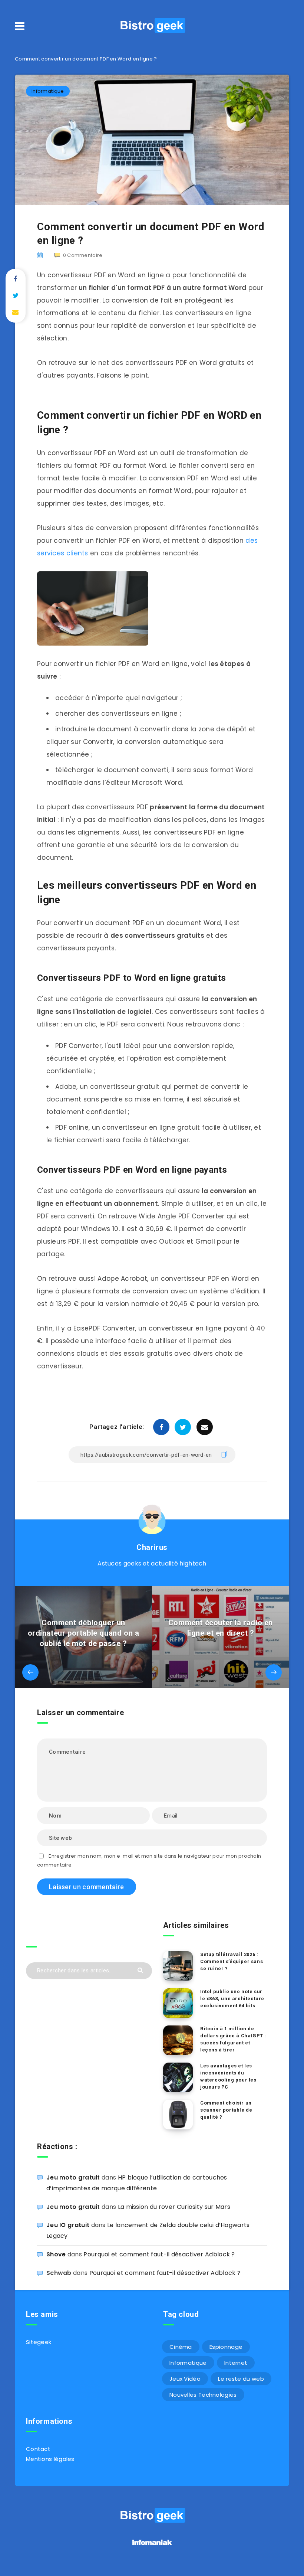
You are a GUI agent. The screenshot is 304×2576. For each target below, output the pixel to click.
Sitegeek (39, 2342)
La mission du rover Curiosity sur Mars (174, 2207)
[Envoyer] (141, 1970)
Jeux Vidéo (185, 2379)
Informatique (48, 91)
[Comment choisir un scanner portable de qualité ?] (178, 2115)
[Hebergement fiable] (152, 2546)
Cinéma (181, 2347)
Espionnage (226, 2347)
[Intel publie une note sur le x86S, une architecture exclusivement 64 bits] (178, 2003)
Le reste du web (241, 2379)
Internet (236, 2363)
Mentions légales (50, 2459)
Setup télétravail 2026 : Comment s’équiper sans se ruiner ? (232, 1961)
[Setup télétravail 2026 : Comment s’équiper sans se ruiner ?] (178, 1966)
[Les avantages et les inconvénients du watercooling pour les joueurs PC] (178, 2077)
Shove (56, 2254)
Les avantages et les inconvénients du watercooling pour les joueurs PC (228, 2076)
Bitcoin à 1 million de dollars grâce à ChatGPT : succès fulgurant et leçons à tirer (233, 2039)
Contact (38, 2449)
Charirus (152, 1547)
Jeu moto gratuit (73, 2177)
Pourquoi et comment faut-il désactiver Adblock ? (159, 2254)
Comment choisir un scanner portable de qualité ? (226, 2110)
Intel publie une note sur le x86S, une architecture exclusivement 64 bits (232, 1999)
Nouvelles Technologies (203, 2395)
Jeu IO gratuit (68, 2225)
